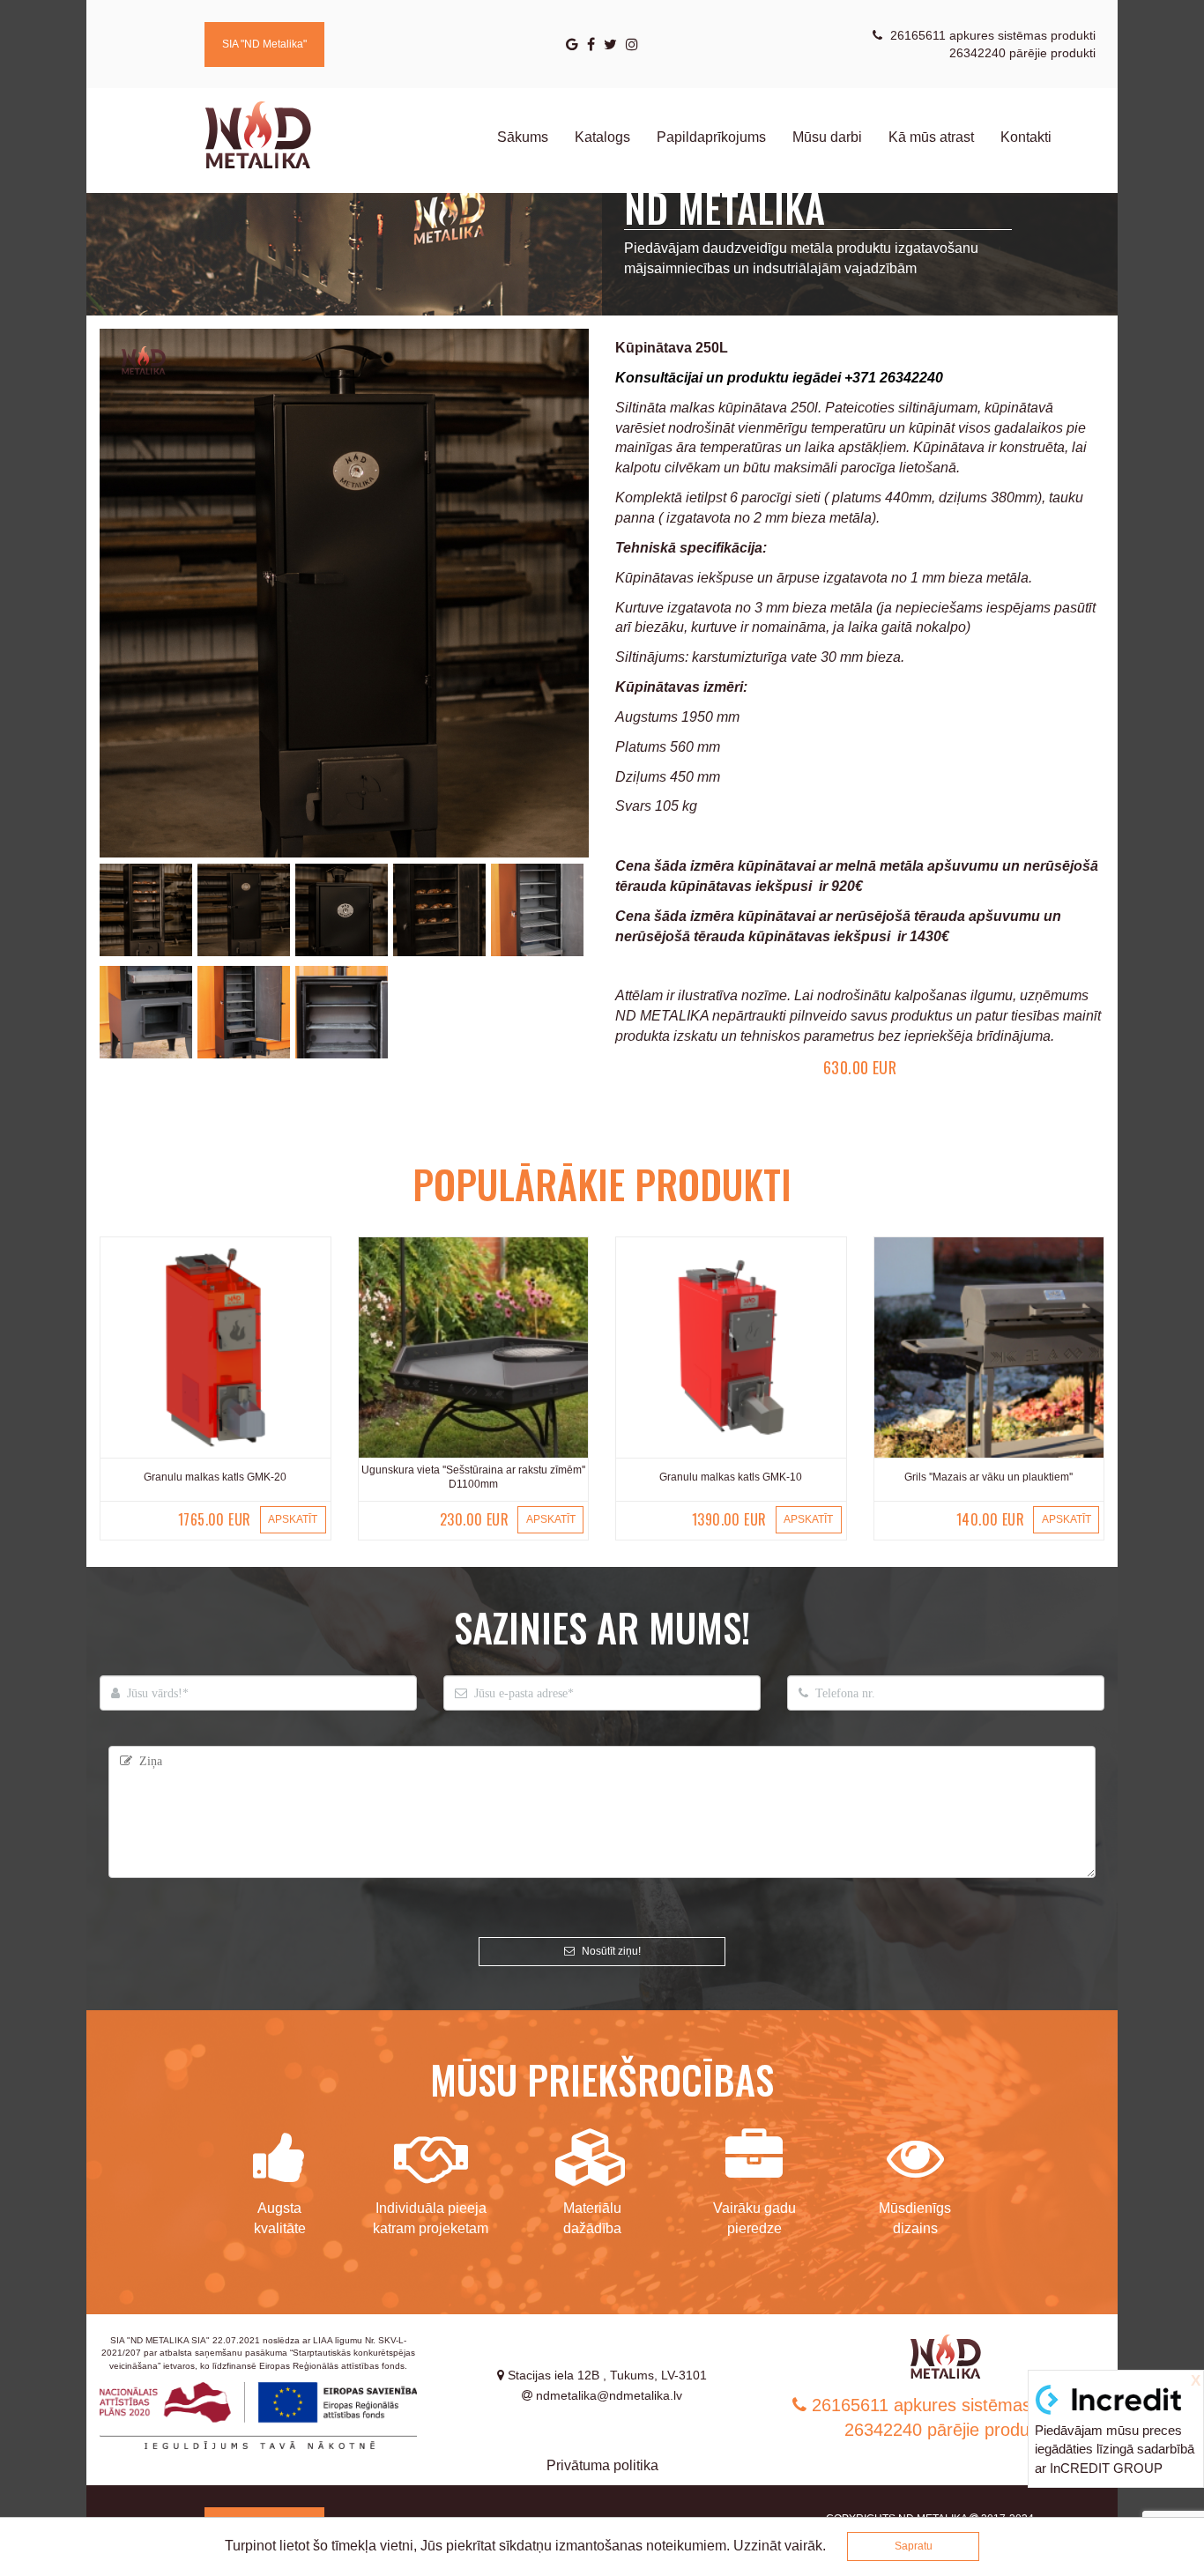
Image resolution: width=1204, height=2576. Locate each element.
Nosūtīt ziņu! (610, 1951)
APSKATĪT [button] (293, 1519)
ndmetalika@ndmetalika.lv (607, 2395)
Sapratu (914, 2546)
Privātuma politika (602, 2465)
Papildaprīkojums (711, 137)
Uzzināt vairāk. (780, 2546)
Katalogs (602, 137)
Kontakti (1026, 137)
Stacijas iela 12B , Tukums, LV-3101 (606, 2375)
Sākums (523, 137)
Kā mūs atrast (931, 137)
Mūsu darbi (827, 137)
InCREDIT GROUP (1106, 2468)
